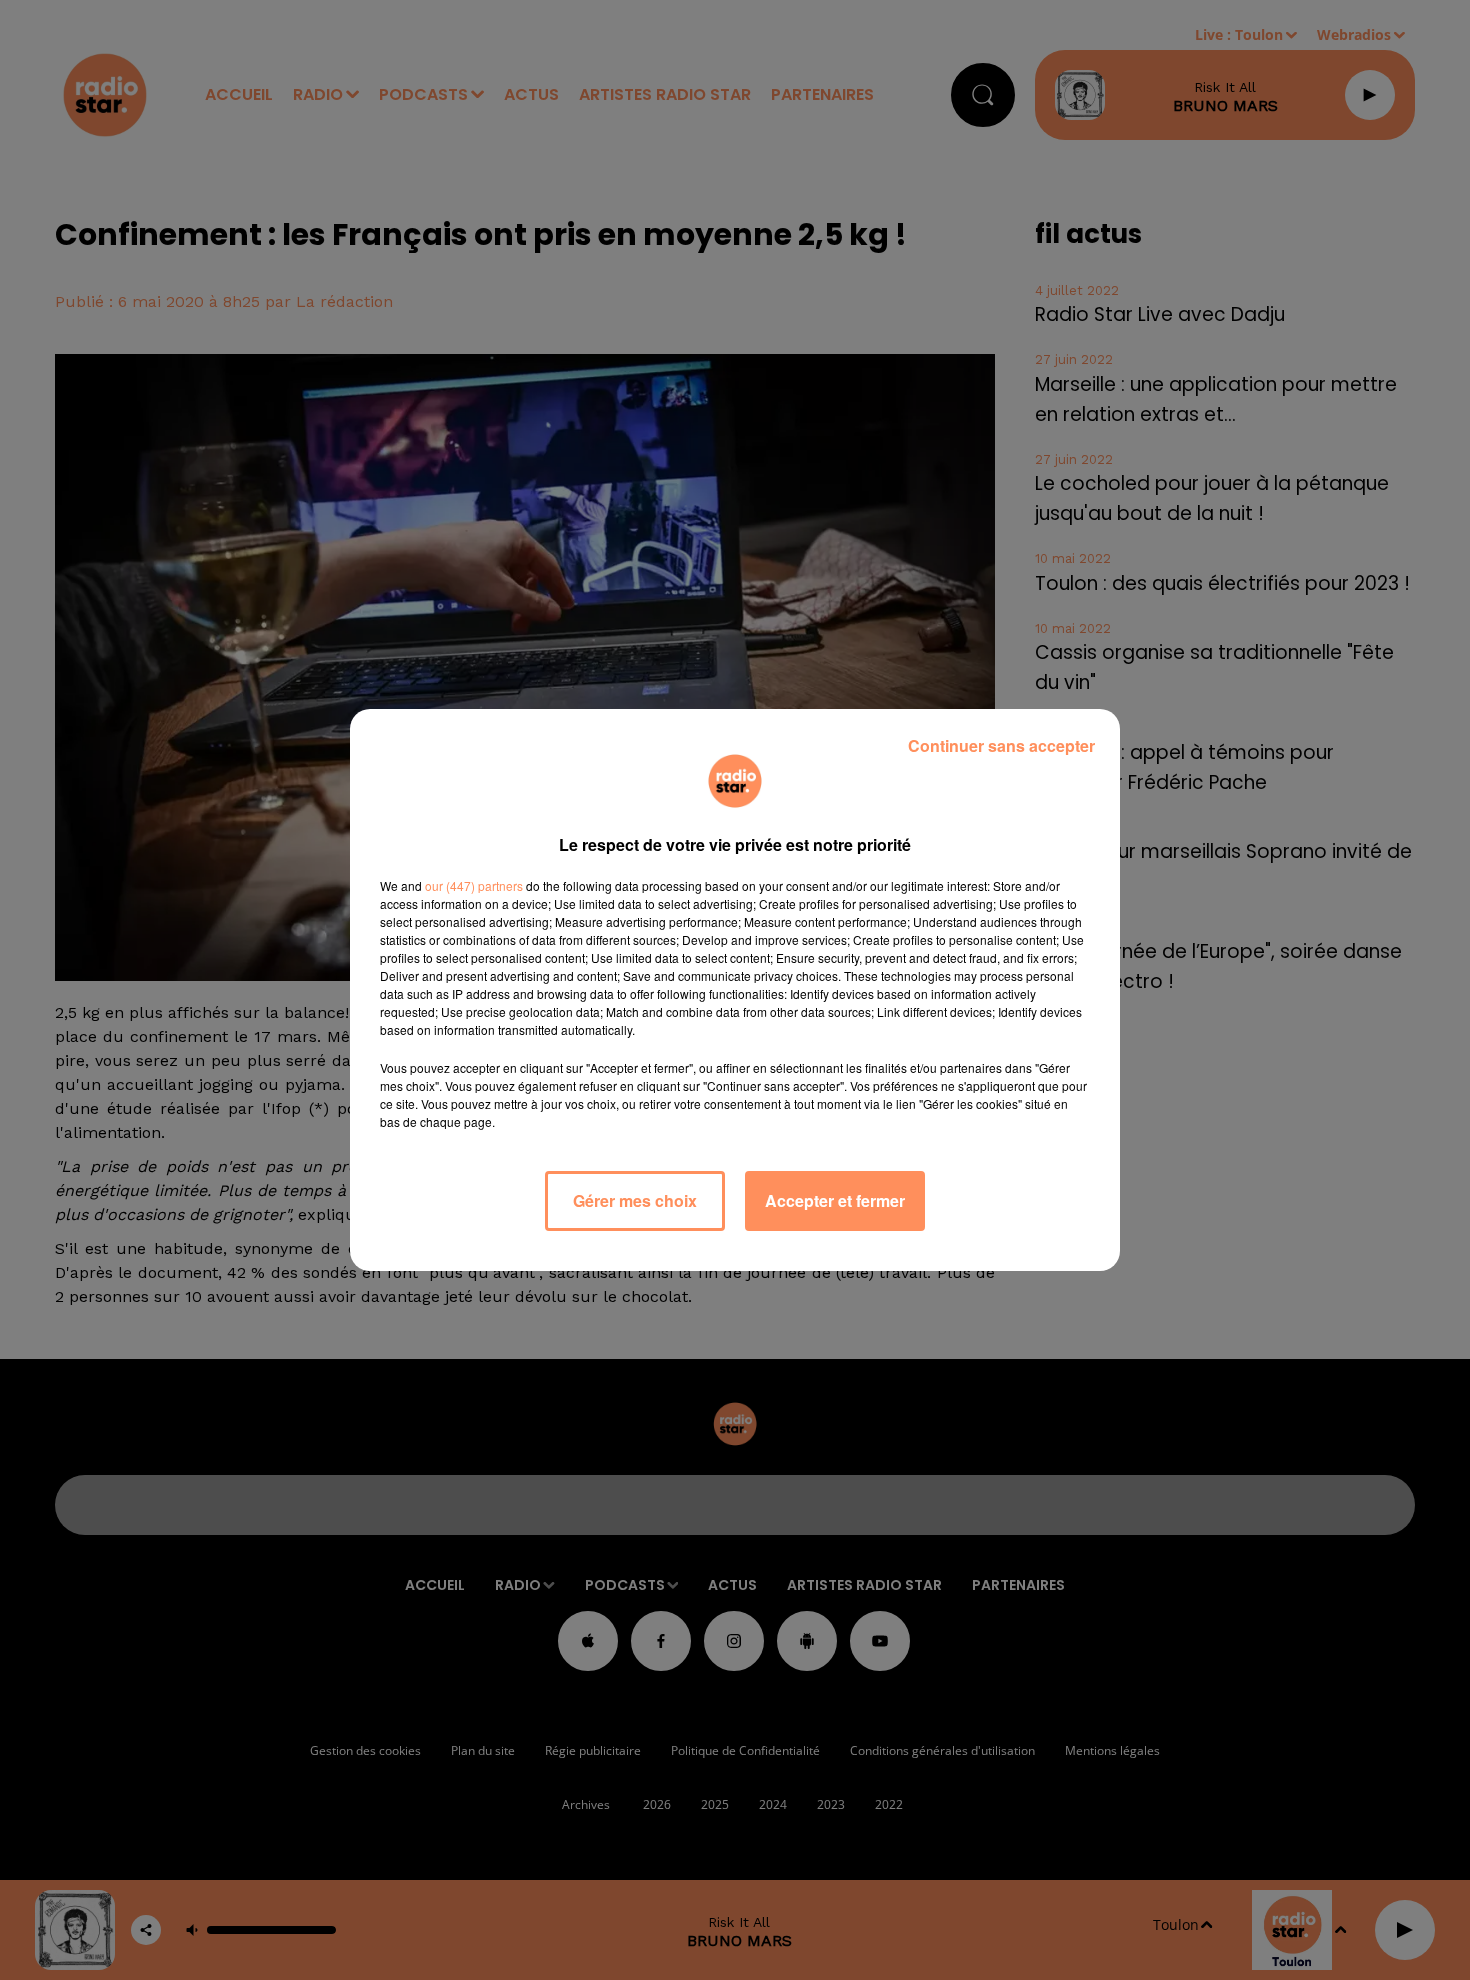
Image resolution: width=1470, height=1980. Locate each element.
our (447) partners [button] (474, 885)
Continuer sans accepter (1001, 745)
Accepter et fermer (835, 1200)
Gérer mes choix (635, 1200)
